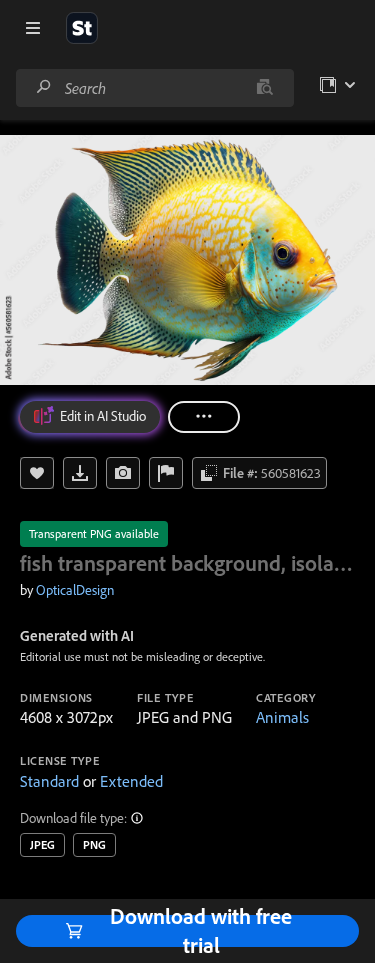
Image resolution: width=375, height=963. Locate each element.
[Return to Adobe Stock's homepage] (82, 28)
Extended (131, 781)
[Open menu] (33, 28)
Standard (49, 781)
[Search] (44, 87)
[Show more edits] (204, 417)
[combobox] (154, 88)
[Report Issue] (166, 473)
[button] (138, 818)
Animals (282, 717)
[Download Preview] (80, 473)
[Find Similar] (123, 473)
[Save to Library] (37, 473)
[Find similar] (264, 88)
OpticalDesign (75, 590)
